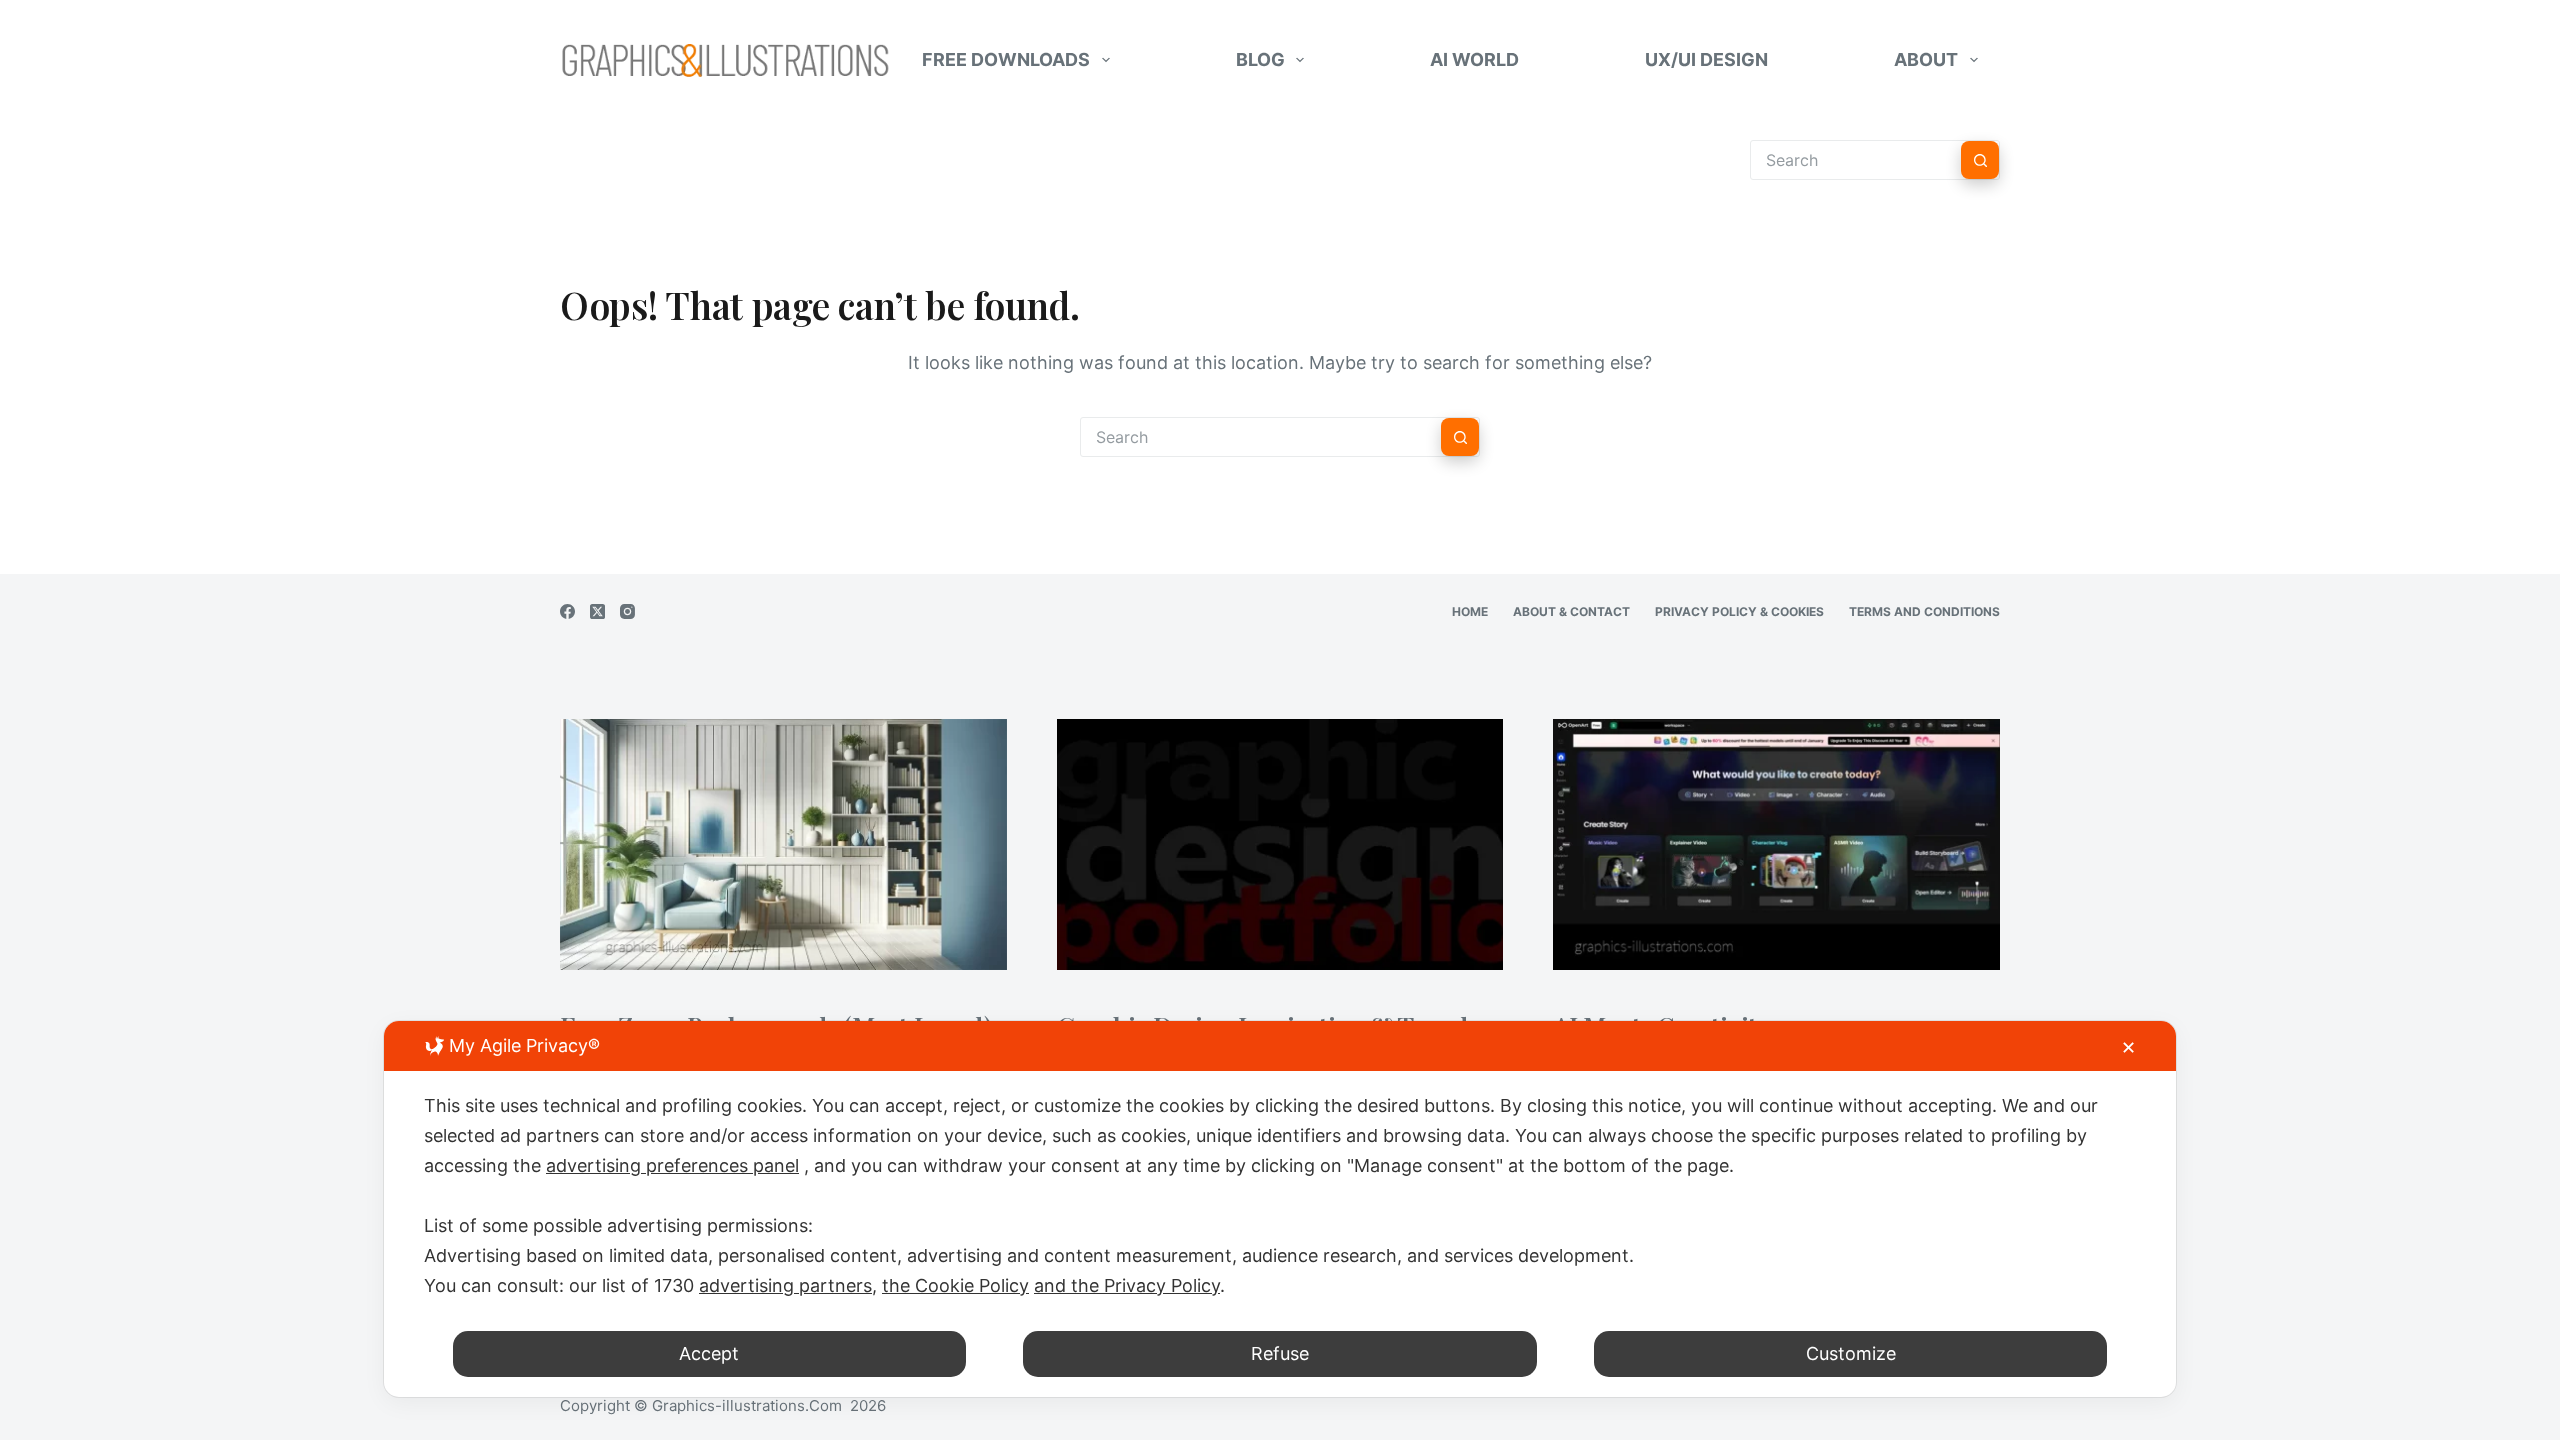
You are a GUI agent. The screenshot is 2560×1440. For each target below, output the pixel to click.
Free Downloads (1006, 59)
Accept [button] (709, 1353)
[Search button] (1980, 160)
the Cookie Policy (955, 1285)
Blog (1260, 59)
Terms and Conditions (1924, 611)
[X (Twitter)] (597, 611)
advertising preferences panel (672, 1165)
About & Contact (1571, 611)
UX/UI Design (1706, 59)
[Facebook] (567, 611)
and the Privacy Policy (1127, 1285)
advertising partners (785, 1285)
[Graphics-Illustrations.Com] (725, 60)
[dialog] (1280, 1209)
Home (1470, 611)
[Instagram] (627, 611)
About (1926, 59)
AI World (1474, 59)
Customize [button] (1851, 1353)
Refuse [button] (1280, 1353)
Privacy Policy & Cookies (1739, 611)
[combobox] (1261, 437)
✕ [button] (2128, 1047)
